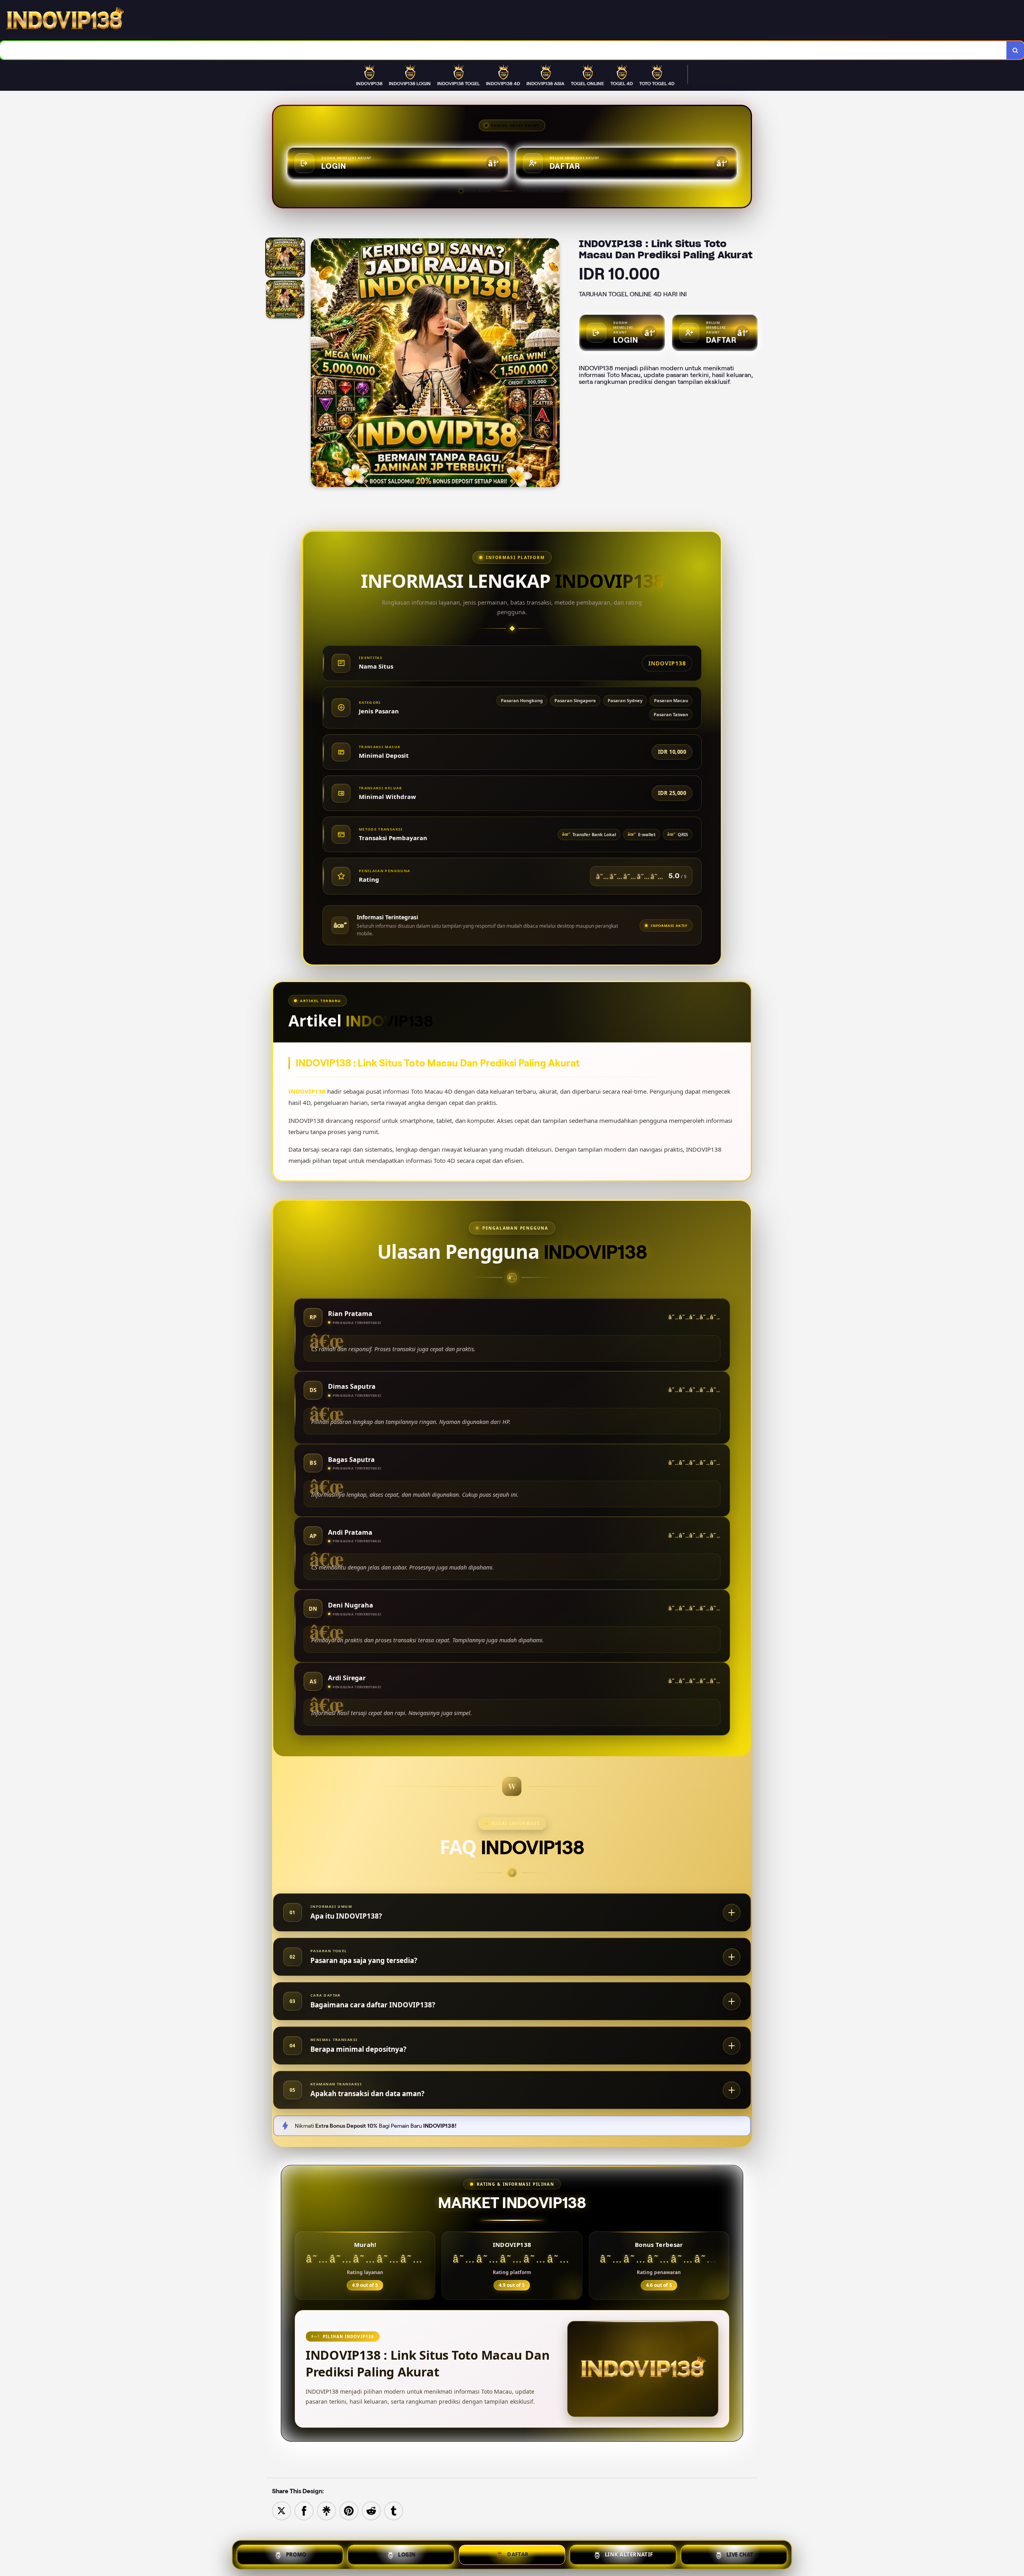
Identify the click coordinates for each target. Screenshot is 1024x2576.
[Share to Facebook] (304, 2510)
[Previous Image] (317, 364)
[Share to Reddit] (371, 2510)
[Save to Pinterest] (349, 2510)
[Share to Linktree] (326, 2510)
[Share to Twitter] (282, 2510)
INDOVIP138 (307, 1091)
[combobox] (503, 50)
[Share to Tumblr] (394, 2510)
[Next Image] (553, 364)
